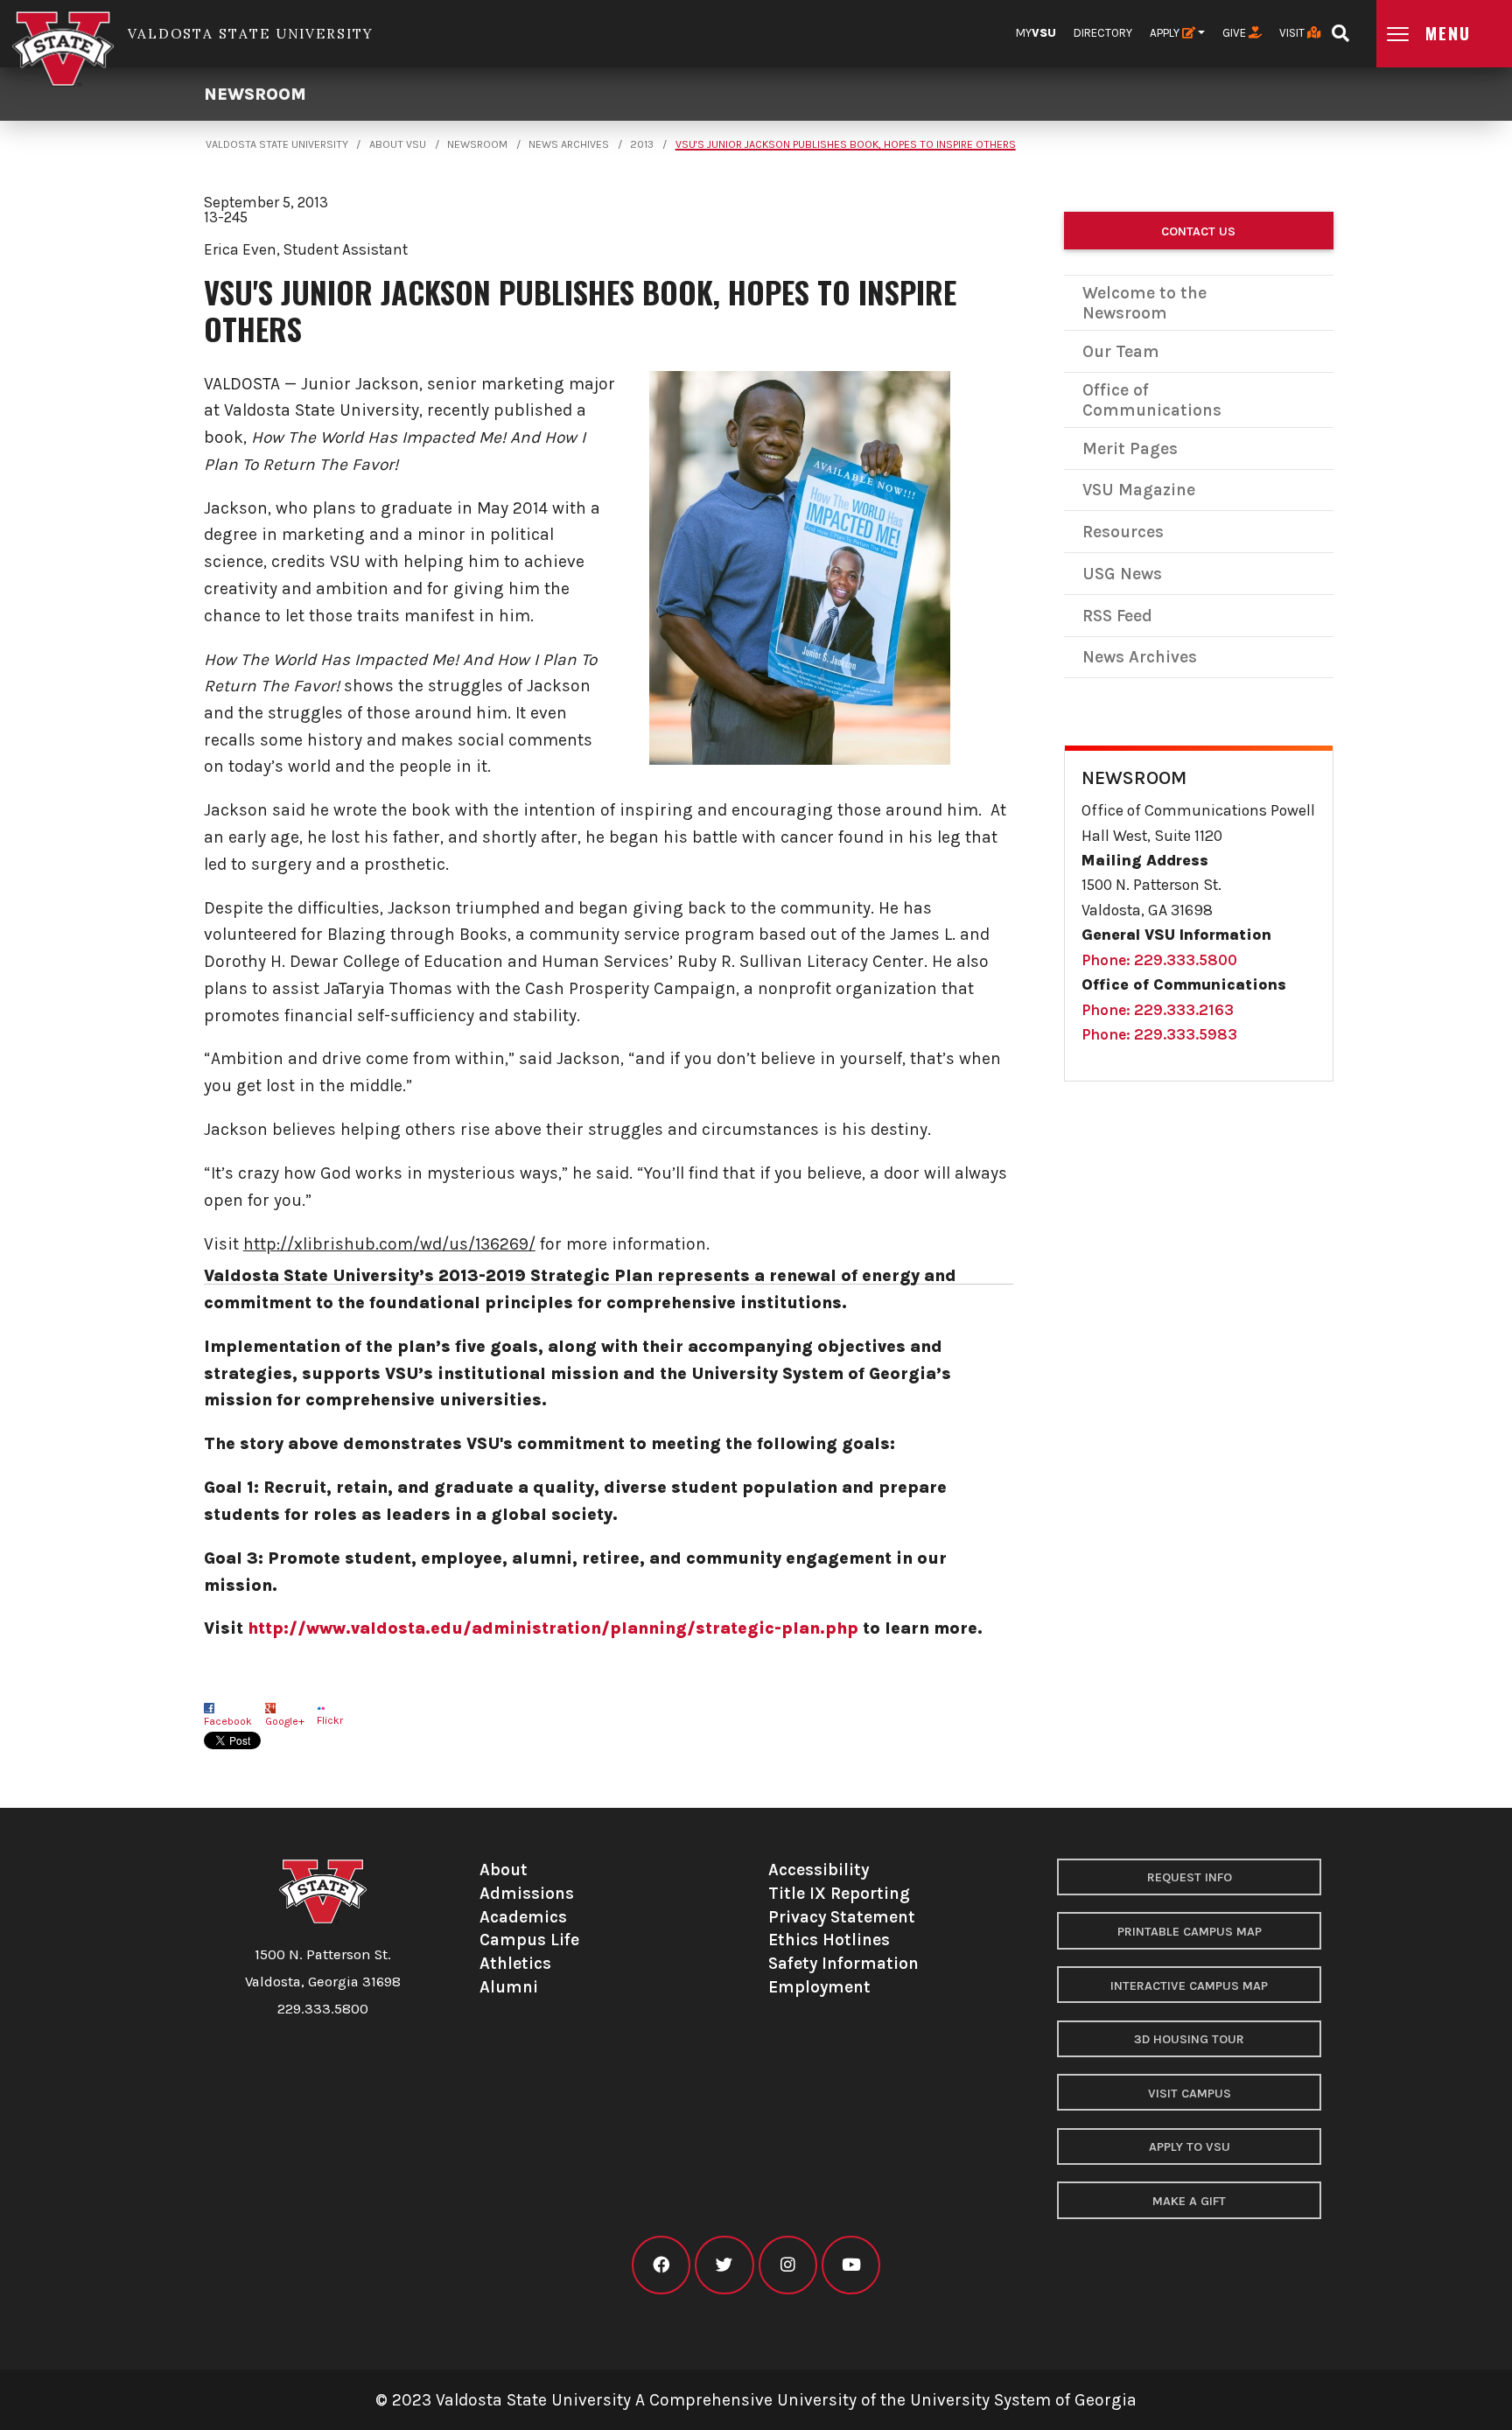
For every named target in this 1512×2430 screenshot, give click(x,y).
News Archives (569, 144)
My (1036, 33)
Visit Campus (1190, 2094)
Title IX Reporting (839, 1893)
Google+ (285, 1721)
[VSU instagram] (788, 2265)
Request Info (1190, 1877)
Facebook (228, 1721)
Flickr (330, 1720)
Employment (819, 1987)
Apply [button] (1166, 33)
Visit (1293, 33)
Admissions (527, 1893)
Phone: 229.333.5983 (1159, 1034)
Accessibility (819, 1870)
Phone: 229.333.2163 (1158, 1010)
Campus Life (529, 1940)
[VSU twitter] (724, 2265)
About (504, 1870)
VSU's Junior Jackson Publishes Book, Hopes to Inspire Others (846, 144)
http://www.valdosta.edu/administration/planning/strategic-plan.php (553, 1628)
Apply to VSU (1190, 2147)
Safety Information (843, 1963)
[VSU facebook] (661, 2265)
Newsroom (255, 94)
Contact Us (1198, 231)
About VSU (398, 144)
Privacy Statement (842, 1917)
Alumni (509, 1987)
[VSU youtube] (851, 2265)
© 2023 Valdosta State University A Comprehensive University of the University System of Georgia (756, 2400)
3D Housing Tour (1189, 2039)
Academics (523, 1917)
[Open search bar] (1340, 28)
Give (1235, 33)
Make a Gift (1189, 2201)
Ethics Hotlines (829, 1940)
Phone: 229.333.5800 (1159, 960)
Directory (1103, 33)
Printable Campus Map (1190, 1932)
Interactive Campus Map (1189, 1986)
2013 (642, 144)
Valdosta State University (277, 144)
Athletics (515, 1963)
